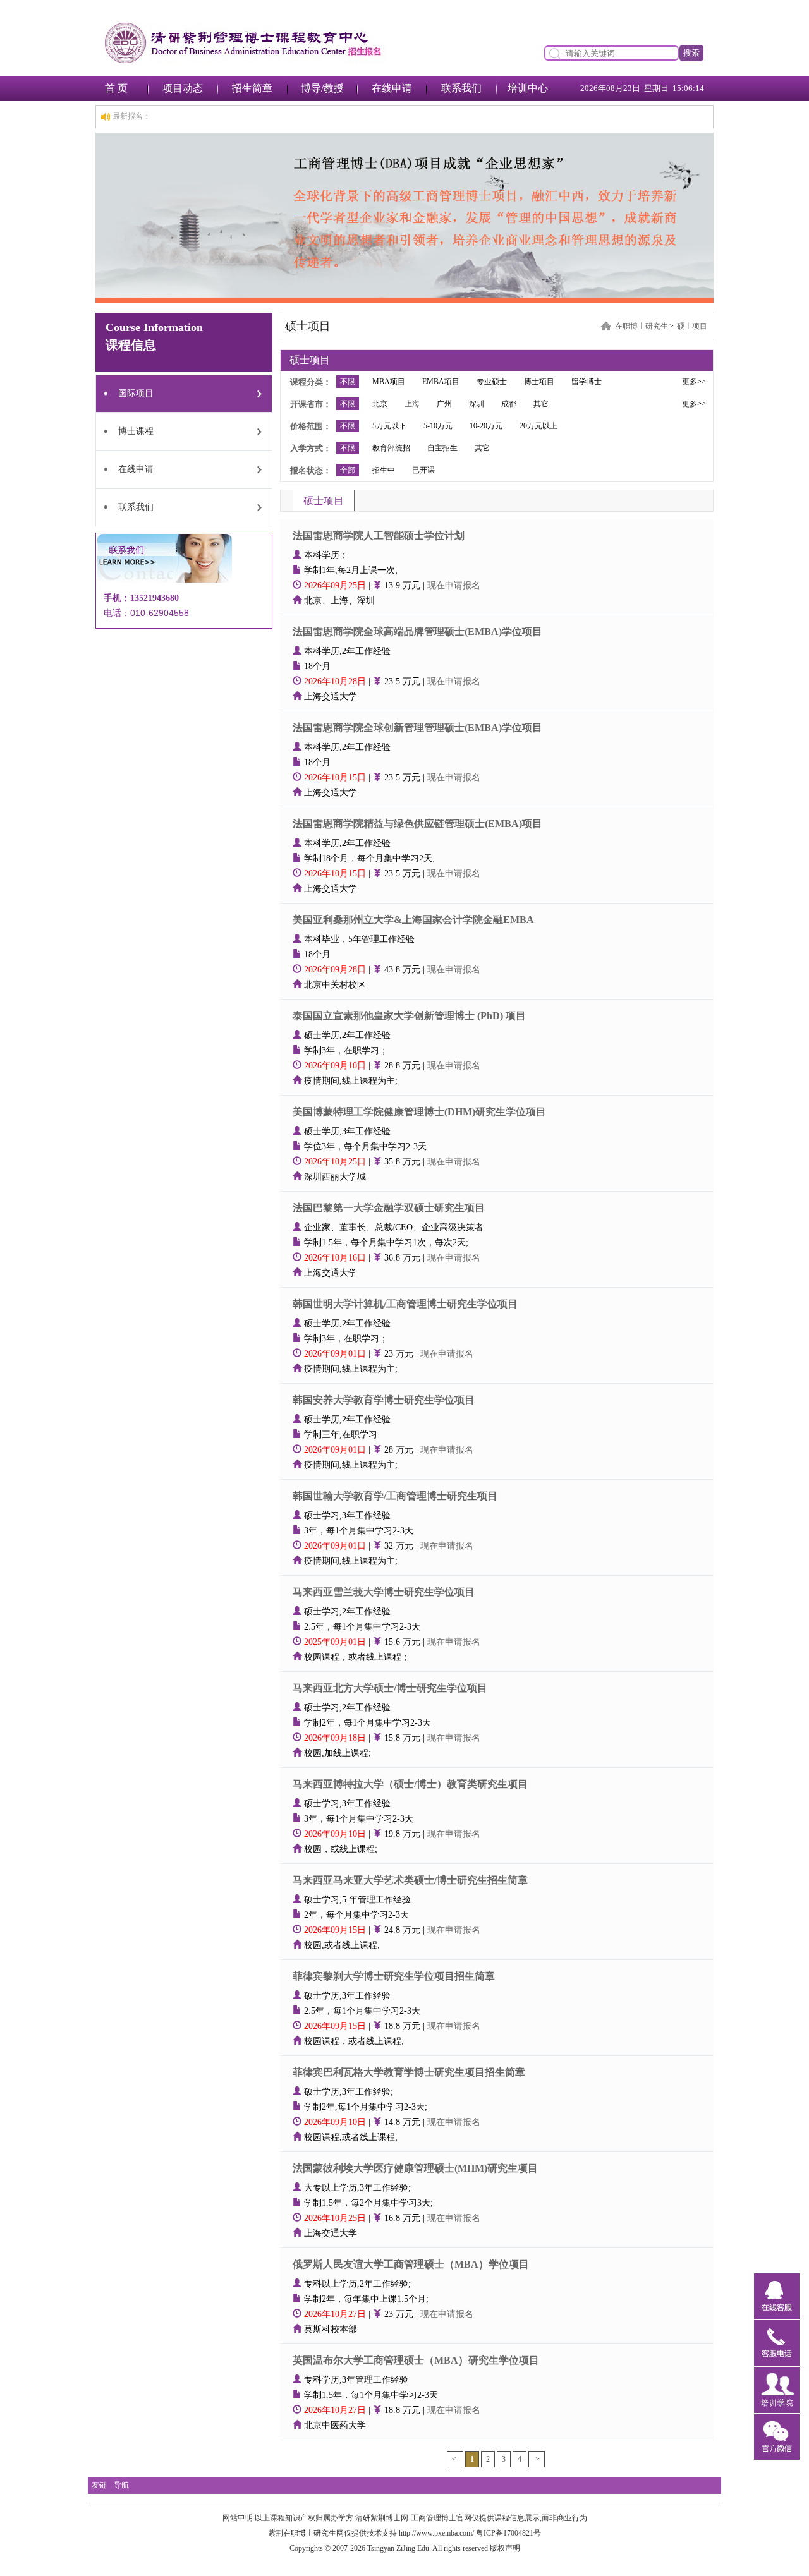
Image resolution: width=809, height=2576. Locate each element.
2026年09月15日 (336, 1930)
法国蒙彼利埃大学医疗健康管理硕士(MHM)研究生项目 (415, 2168)
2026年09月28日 (336, 970)
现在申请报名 (454, 585)
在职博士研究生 (642, 326)
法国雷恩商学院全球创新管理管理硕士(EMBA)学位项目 (417, 728)
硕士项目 (692, 326)
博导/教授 (322, 88)
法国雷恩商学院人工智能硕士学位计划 (379, 535)
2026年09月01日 (336, 1354)
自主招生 (442, 448)
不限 (348, 382)
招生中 (384, 470)
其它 (541, 404)
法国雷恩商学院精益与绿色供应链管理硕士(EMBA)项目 (417, 824)
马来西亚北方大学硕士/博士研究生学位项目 (390, 1688)
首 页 (116, 88)
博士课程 (136, 431)
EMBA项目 (441, 382)
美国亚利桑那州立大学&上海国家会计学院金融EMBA (413, 920)
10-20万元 (486, 426)
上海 (412, 404)
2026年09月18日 (336, 1738)
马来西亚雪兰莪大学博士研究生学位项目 (384, 1592)
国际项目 (136, 393)
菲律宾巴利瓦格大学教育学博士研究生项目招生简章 (409, 2072)
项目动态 (183, 88)
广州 (444, 404)
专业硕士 (492, 382)
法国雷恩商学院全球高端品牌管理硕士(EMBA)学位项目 (417, 632)
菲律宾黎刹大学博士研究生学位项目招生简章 (394, 1976)
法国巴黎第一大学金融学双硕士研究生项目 (389, 1208)
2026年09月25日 (336, 585)
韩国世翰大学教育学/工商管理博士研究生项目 (395, 1496)
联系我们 (461, 88)
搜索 (691, 53)
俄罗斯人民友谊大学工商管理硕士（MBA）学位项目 (411, 2264)
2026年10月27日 (336, 2314)
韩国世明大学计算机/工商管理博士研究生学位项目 (405, 1304)
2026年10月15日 (336, 777)
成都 (509, 404)
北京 (380, 404)
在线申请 (392, 88)
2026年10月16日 (336, 1258)
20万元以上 (538, 426)
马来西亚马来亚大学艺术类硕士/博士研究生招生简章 (410, 1880)
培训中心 (528, 88)
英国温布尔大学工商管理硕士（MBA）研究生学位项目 (416, 2360)
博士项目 (539, 382)
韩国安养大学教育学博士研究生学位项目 (384, 1400)
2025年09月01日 (336, 1642)
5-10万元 (438, 426)
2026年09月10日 (336, 1066)
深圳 (477, 404)
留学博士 (587, 382)
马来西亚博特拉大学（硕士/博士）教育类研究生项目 (410, 1784)
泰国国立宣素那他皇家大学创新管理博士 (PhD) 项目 (409, 1016)
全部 (348, 470)
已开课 (423, 470)
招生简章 (252, 88)
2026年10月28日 (336, 681)
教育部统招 (391, 448)
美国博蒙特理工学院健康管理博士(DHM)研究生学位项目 (419, 1112)
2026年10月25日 (336, 1162)
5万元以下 (389, 426)
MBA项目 (389, 382)
